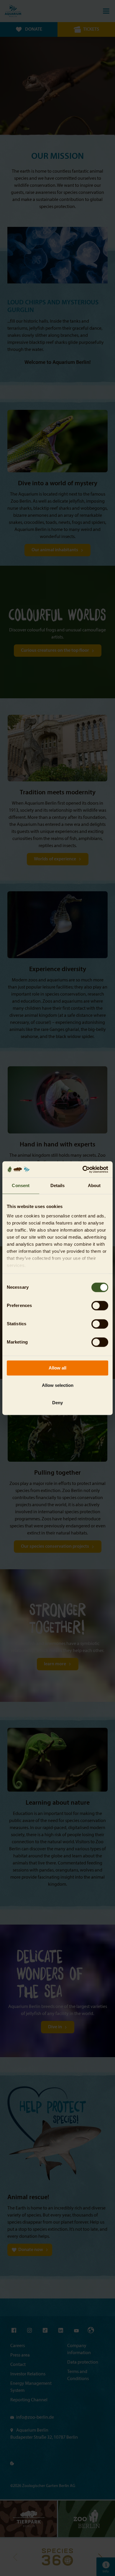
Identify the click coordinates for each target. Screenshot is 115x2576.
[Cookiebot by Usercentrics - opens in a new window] (83, 1169)
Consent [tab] (21, 1185)
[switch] (100, 1306)
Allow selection (58, 1385)
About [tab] (94, 1185)
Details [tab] (58, 1185)
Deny (57, 1403)
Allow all (57, 1368)
